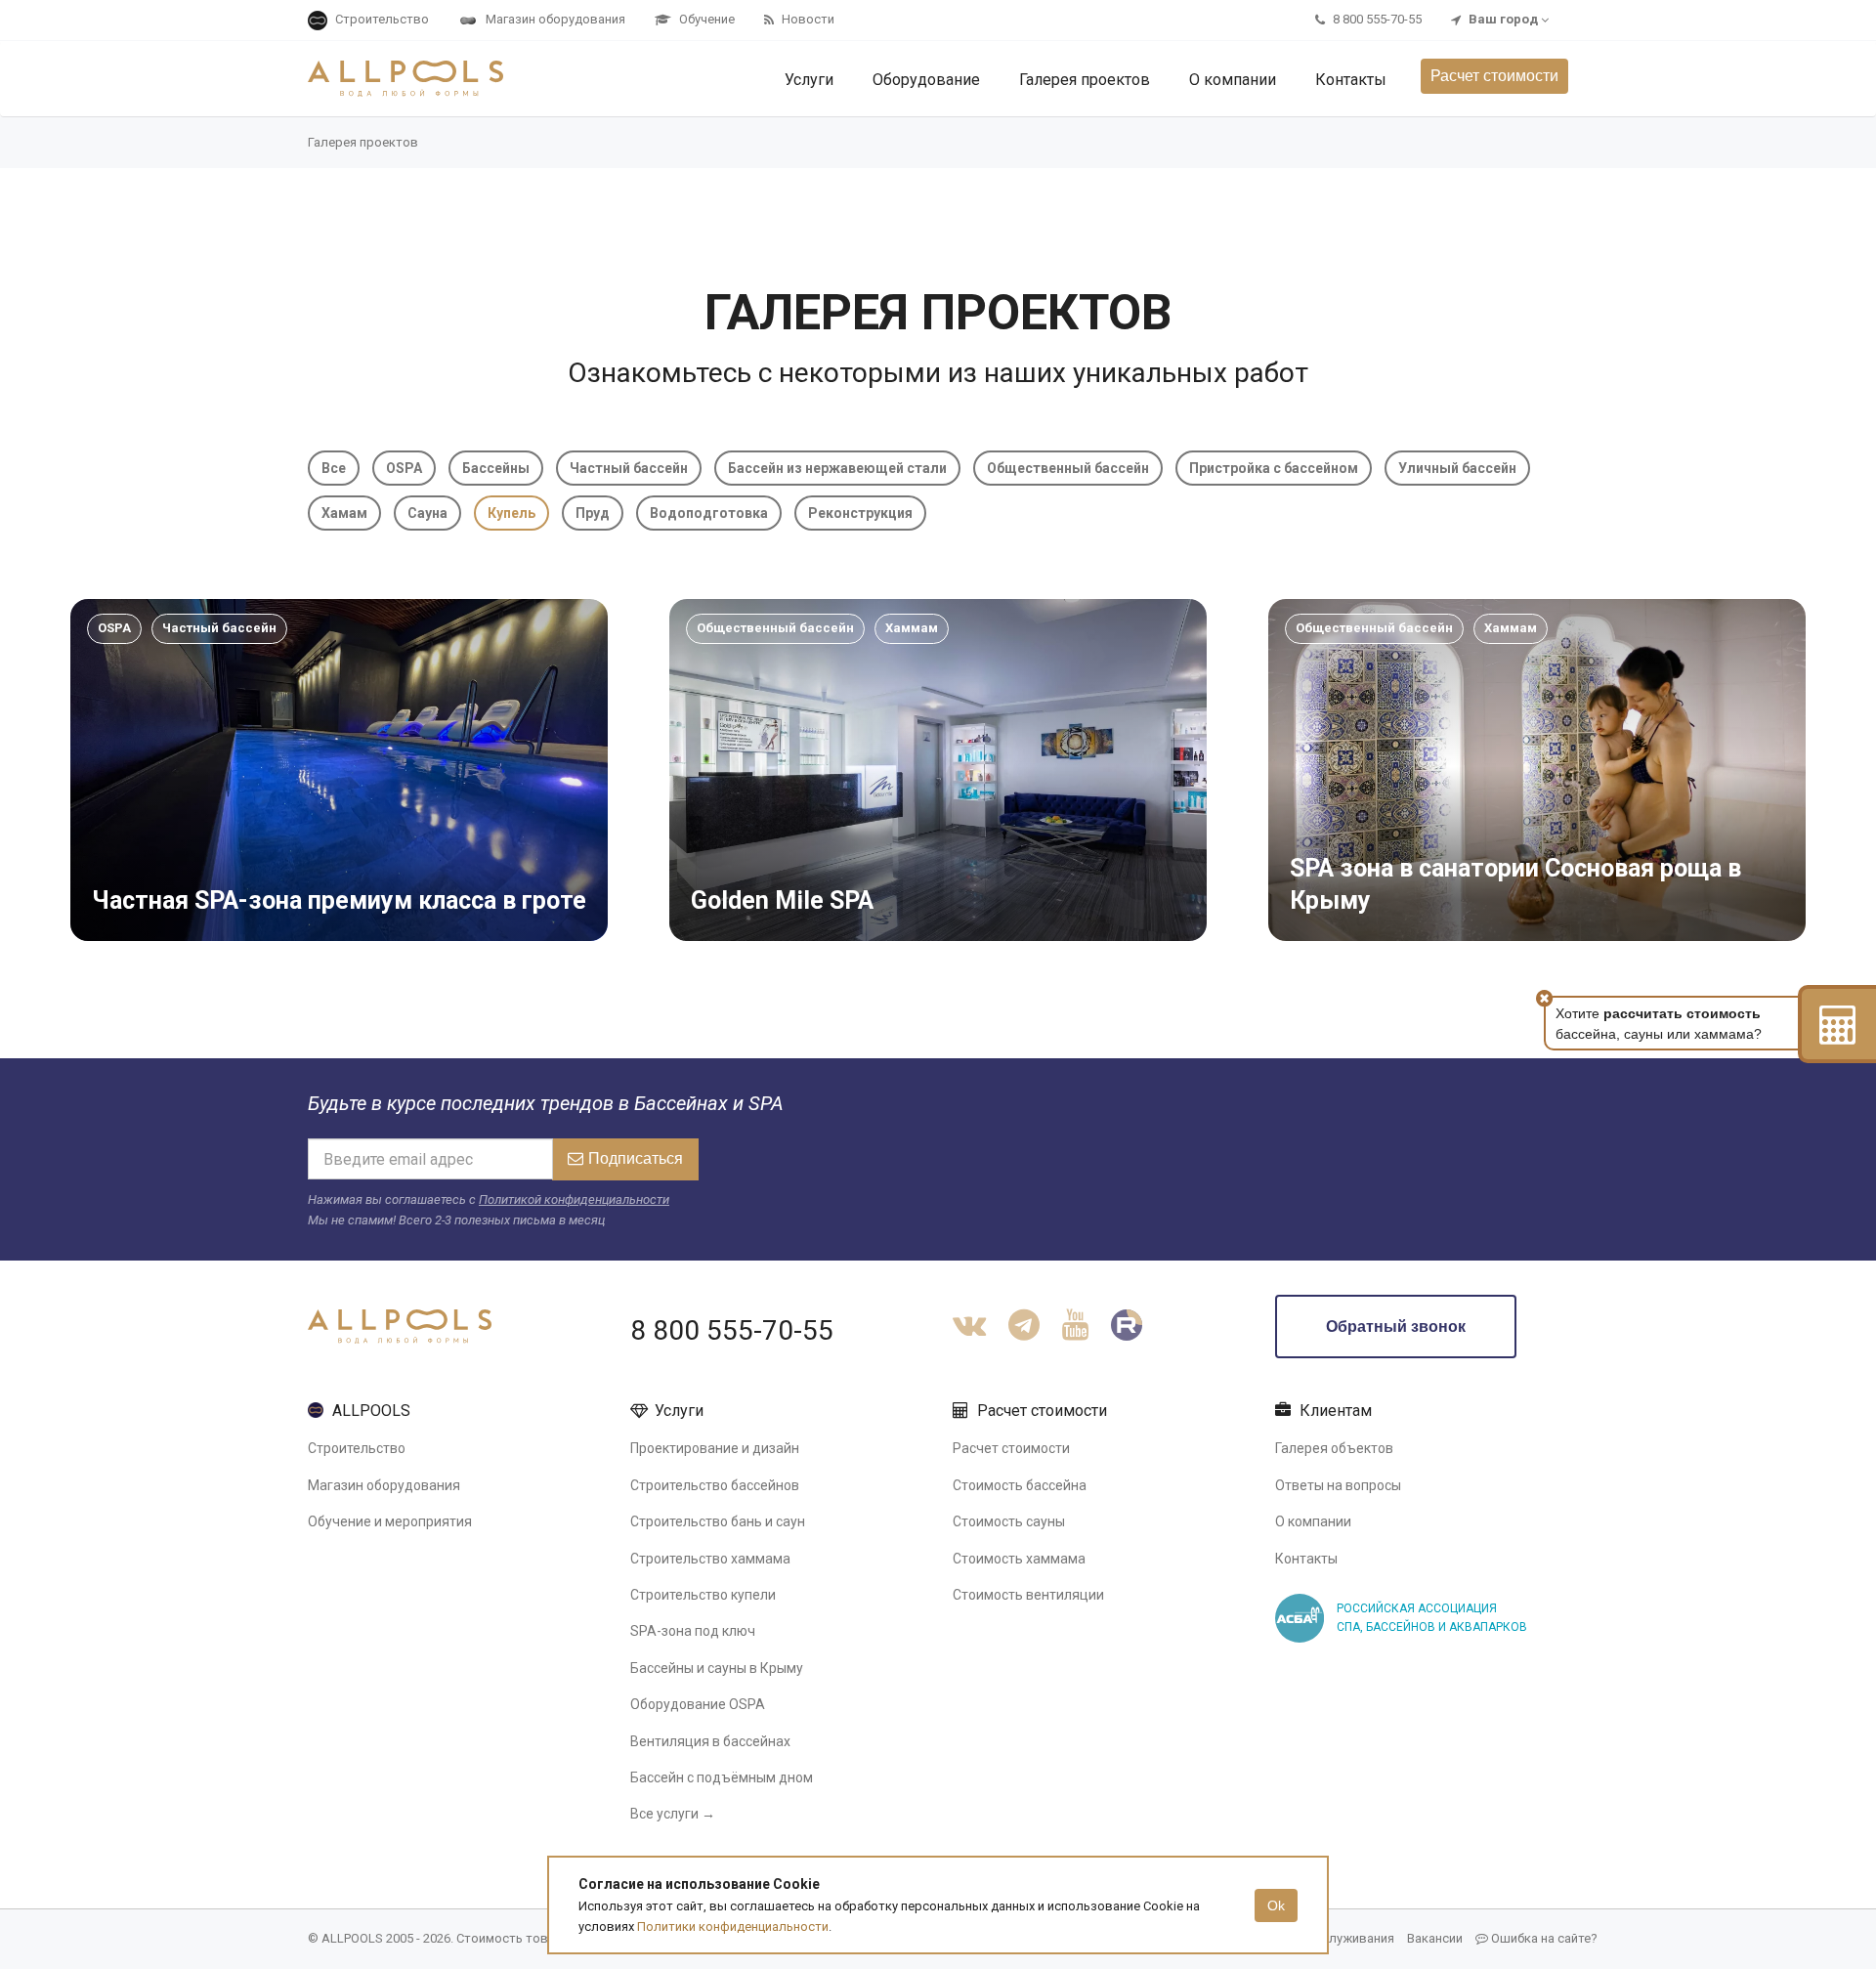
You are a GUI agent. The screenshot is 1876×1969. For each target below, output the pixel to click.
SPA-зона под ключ (693, 1631)
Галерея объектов (1334, 1448)
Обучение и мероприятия (390, 1521)
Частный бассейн (629, 468)
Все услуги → (673, 1814)
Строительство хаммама (710, 1559)
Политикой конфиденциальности (574, 1199)
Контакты (1306, 1559)
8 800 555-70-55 (732, 1330)
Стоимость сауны (1009, 1521)
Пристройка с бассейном (1274, 468)
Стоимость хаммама (1019, 1559)
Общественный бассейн (1068, 468)
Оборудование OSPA (698, 1704)
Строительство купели (703, 1595)
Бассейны (496, 468)
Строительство (357, 1448)
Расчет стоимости (1494, 76)
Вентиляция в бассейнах (710, 1741)
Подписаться (636, 1158)
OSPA (404, 468)
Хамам (344, 513)
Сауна (427, 513)
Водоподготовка (709, 513)
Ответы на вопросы (1338, 1485)
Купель (512, 513)
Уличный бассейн (1457, 468)
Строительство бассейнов (715, 1485)
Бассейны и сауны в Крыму (717, 1668)
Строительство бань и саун (718, 1521)
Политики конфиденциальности (733, 1926)
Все (334, 468)
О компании (1313, 1521)
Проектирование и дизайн (715, 1448)
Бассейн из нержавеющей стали (837, 468)
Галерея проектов (363, 142)
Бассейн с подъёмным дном (722, 1777)
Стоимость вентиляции (1028, 1595)
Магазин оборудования (384, 1485)
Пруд (593, 513)
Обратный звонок (1396, 1327)
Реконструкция (860, 513)
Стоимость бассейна (1020, 1485)
